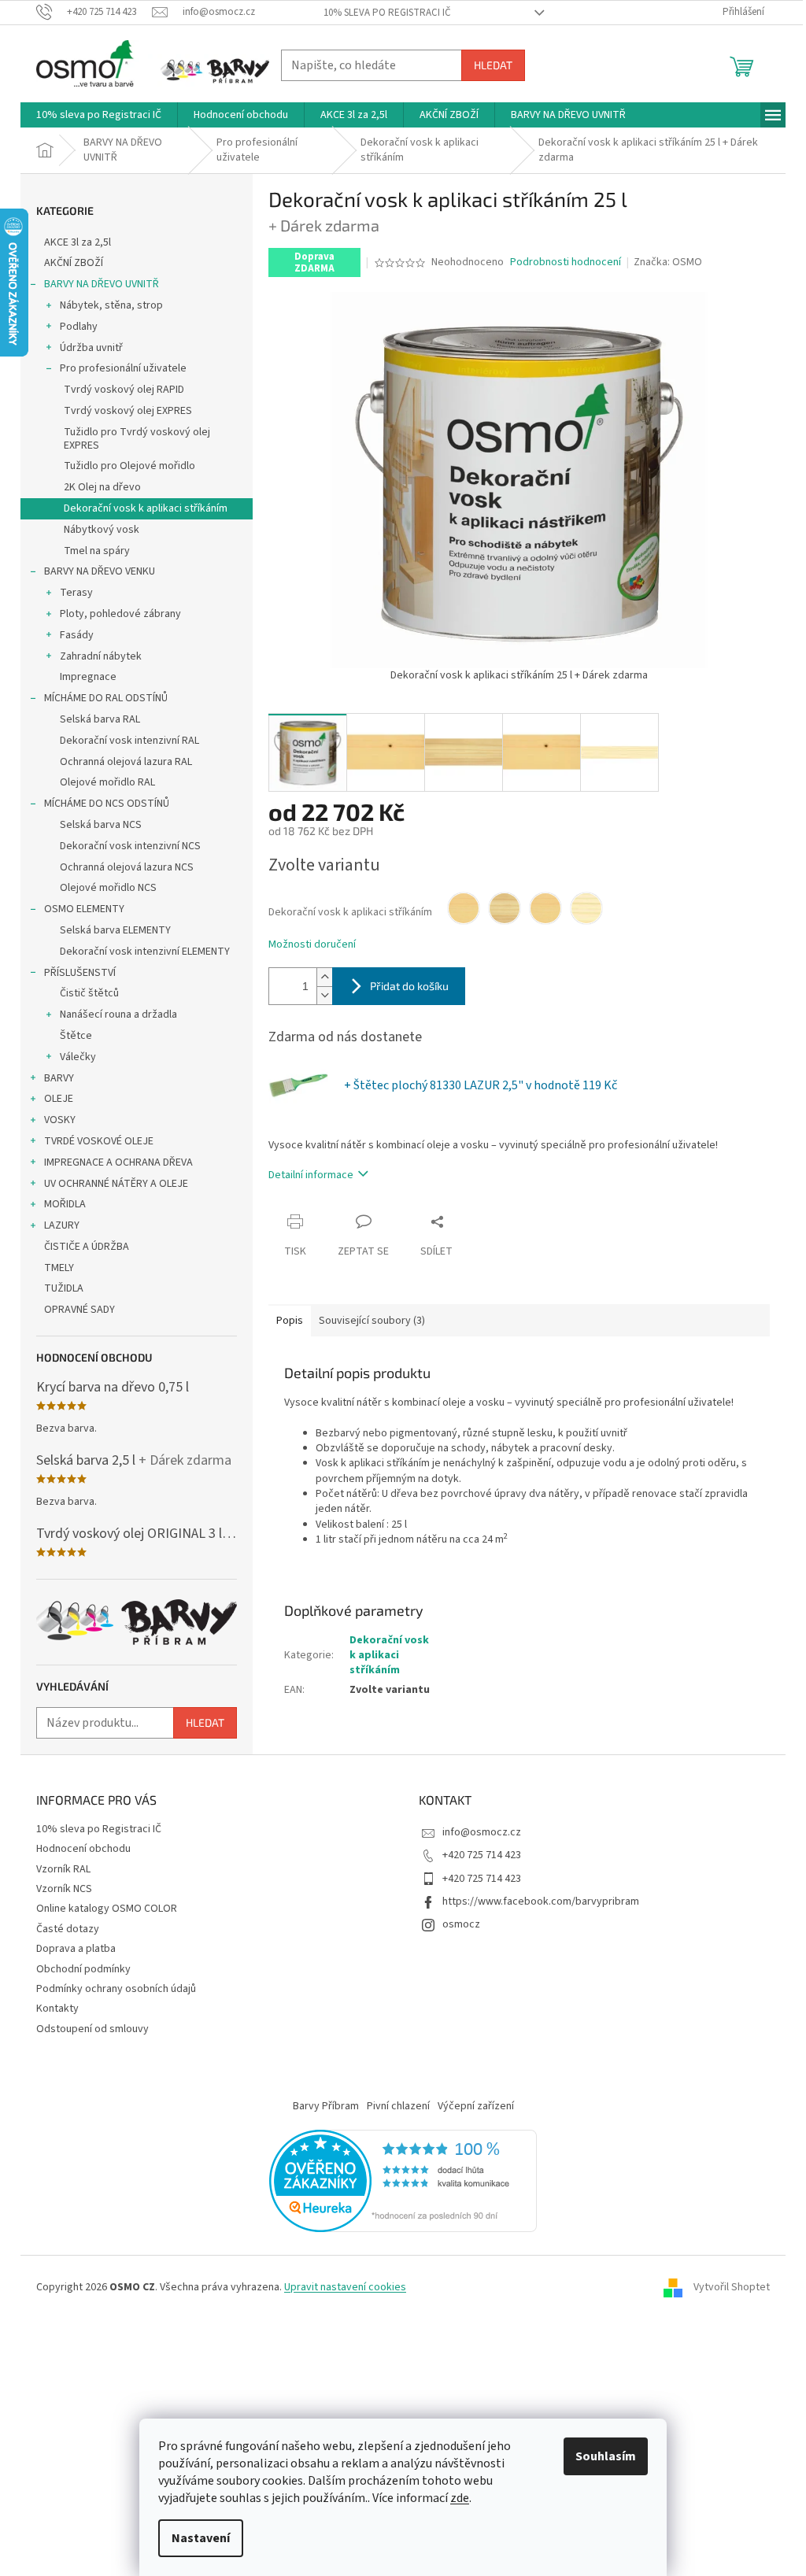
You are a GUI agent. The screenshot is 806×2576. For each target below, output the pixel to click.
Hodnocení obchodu (83, 1849)
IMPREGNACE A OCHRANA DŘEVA (118, 1162)
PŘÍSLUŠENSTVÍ (80, 973)
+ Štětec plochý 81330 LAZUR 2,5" (481, 1085)
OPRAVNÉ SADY (79, 1310)
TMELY (59, 1268)
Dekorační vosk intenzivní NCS (130, 846)
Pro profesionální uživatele (123, 368)
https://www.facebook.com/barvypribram (541, 1902)
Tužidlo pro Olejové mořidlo (129, 466)
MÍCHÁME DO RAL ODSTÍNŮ (106, 698)
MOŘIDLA (65, 1204)
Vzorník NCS (64, 1889)
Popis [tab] (290, 1321)
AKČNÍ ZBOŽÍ (74, 263)
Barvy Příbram (326, 2106)
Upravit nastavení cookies (345, 2287)
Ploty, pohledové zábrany (120, 614)
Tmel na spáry (97, 551)
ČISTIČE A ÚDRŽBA (87, 1247)
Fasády (77, 635)
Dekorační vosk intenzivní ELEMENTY (145, 952)
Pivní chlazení (398, 2106)
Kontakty (57, 2009)
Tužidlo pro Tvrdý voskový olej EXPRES (137, 439)
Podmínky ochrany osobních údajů (116, 1989)
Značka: (668, 262)
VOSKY (60, 1120)
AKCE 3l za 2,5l (78, 242)
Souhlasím (606, 2456)
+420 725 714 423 (482, 1855)
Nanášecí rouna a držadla (118, 1015)
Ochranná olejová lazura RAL (126, 762)
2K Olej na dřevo (102, 487)
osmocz (461, 1924)
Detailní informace (311, 1175)
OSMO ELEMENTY (84, 909)
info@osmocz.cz (482, 1832)
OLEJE (59, 1099)
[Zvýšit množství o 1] (324, 977)
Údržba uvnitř (91, 348)
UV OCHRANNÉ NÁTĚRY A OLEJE (116, 1184)
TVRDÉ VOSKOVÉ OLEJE (99, 1141)
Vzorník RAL (63, 1869)
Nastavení (201, 2538)
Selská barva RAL (100, 719)
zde (460, 2498)
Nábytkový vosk (102, 530)
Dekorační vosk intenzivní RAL (129, 741)
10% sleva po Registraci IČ (387, 13)
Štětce (76, 1036)
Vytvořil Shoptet (732, 2287)
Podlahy (79, 327)
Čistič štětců (89, 993)
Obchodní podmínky (83, 1969)
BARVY (59, 1078)
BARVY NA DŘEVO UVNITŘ (102, 284)
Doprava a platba (76, 1949)
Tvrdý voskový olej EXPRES (128, 411)
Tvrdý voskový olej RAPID (124, 390)
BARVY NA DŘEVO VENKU (100, 571)
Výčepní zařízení (476, 2106)
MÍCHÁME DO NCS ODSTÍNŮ (107, 804)
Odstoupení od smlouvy (92, 2029)
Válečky (78, 1057)
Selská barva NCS (101, 825)
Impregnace (88, 677)
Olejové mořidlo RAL (107, 782)
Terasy (76, 593)
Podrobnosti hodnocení (566, 262)
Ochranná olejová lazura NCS (127, 867)
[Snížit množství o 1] (324, 995)
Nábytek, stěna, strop (111, 305)
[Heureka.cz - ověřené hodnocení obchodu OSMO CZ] (403, 2181)
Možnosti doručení (312, 945)
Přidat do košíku (409, 986)
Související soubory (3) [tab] (372, 1321)
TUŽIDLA (64, 1288)
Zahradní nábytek (101, 656)
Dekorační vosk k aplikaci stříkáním (146, 508)
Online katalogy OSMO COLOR (107, 1909)
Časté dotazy (68, 1929)
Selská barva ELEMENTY (115, 930)
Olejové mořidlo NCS (108, 888)
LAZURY (62, 1225)
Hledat (493, 65)
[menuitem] (99, 115)
